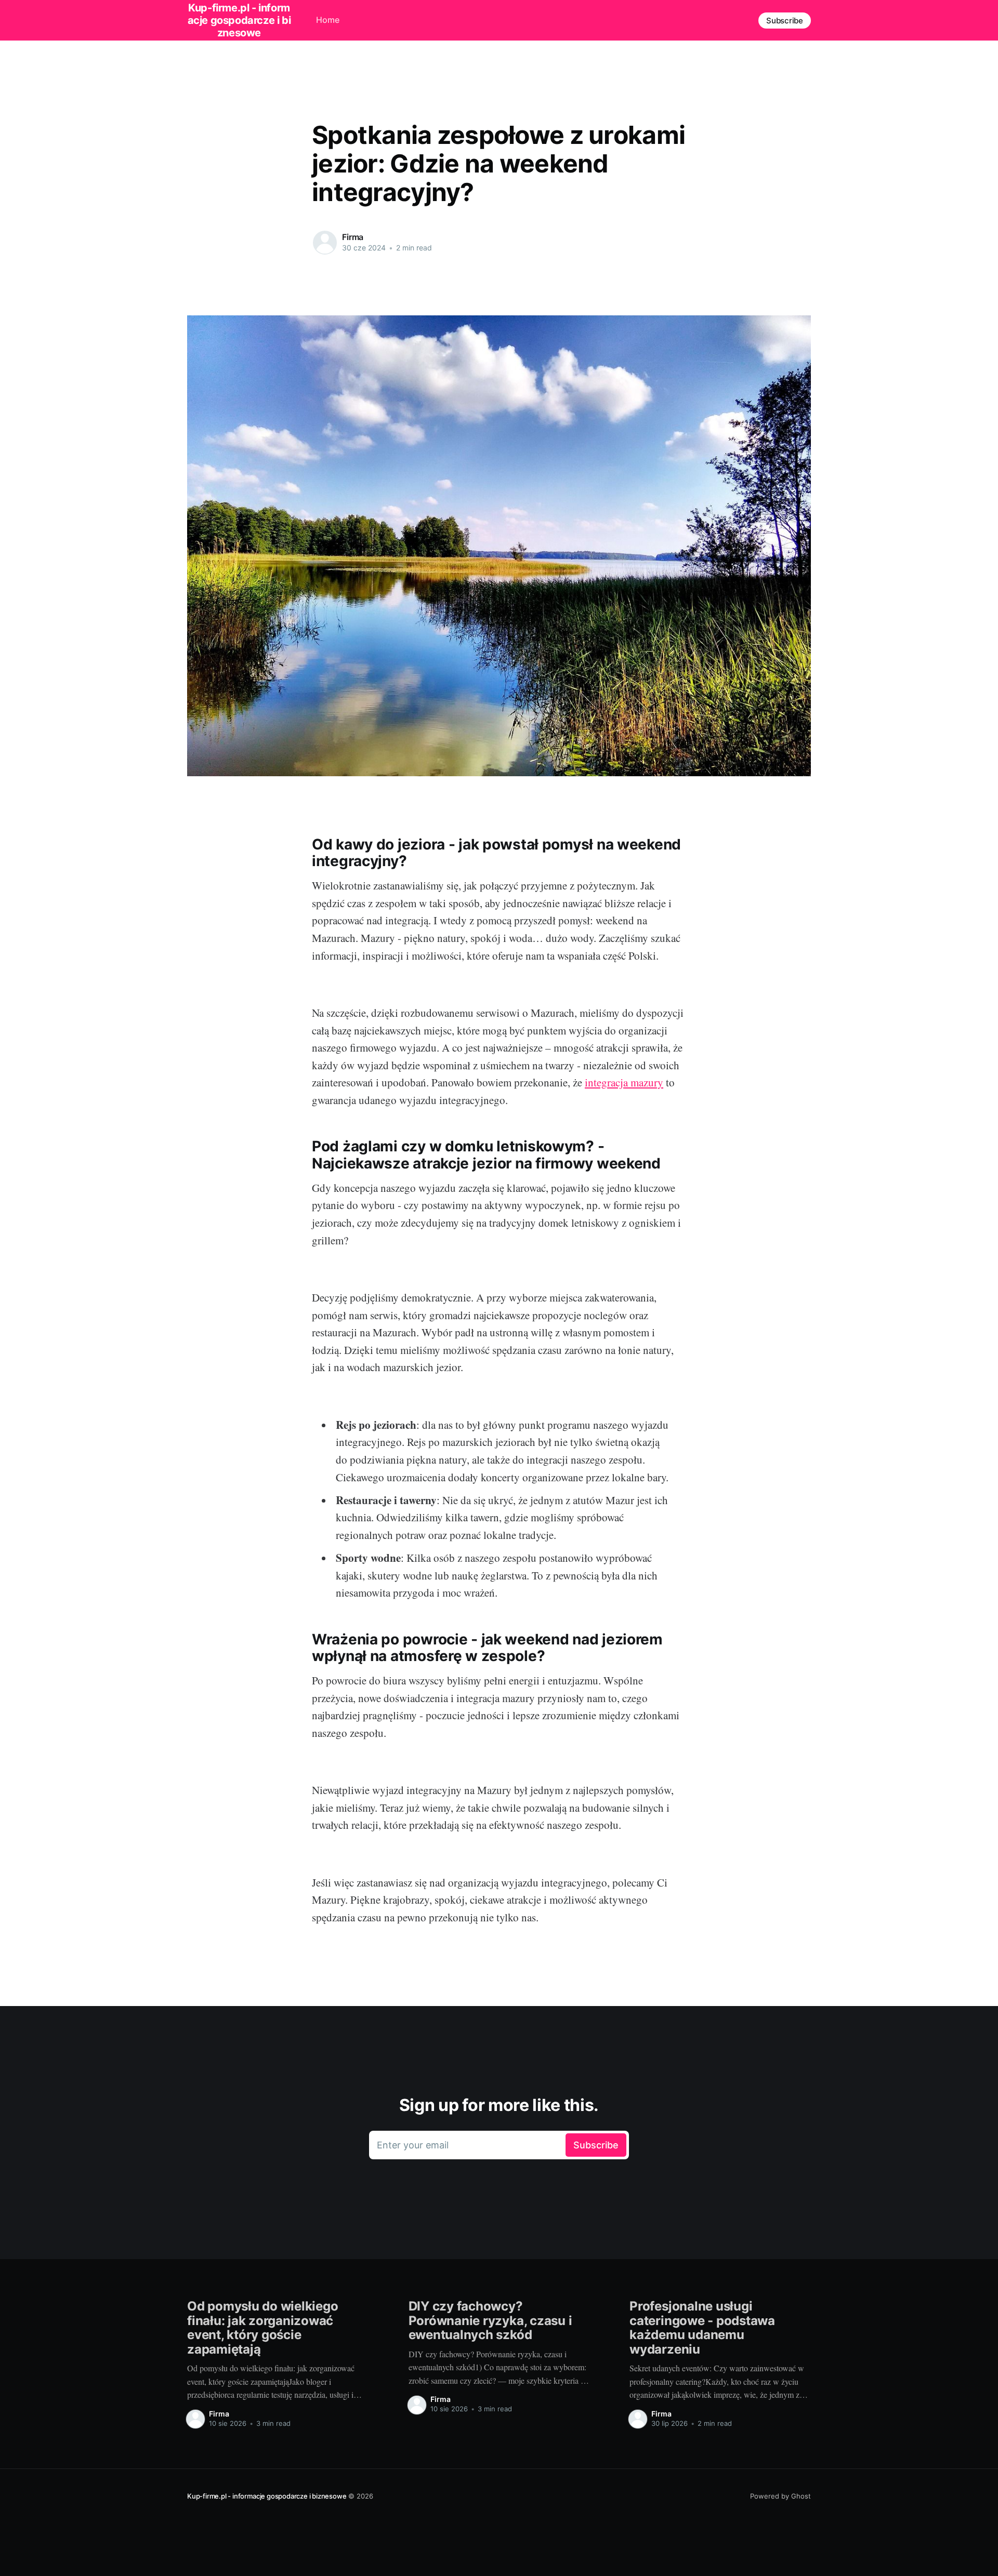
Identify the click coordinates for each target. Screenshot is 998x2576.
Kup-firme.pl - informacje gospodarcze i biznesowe (267, 2496)
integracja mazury (624, 1082)
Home (328, 20)
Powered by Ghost (780, 2496)
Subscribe (785, 21)
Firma (353, 237)
